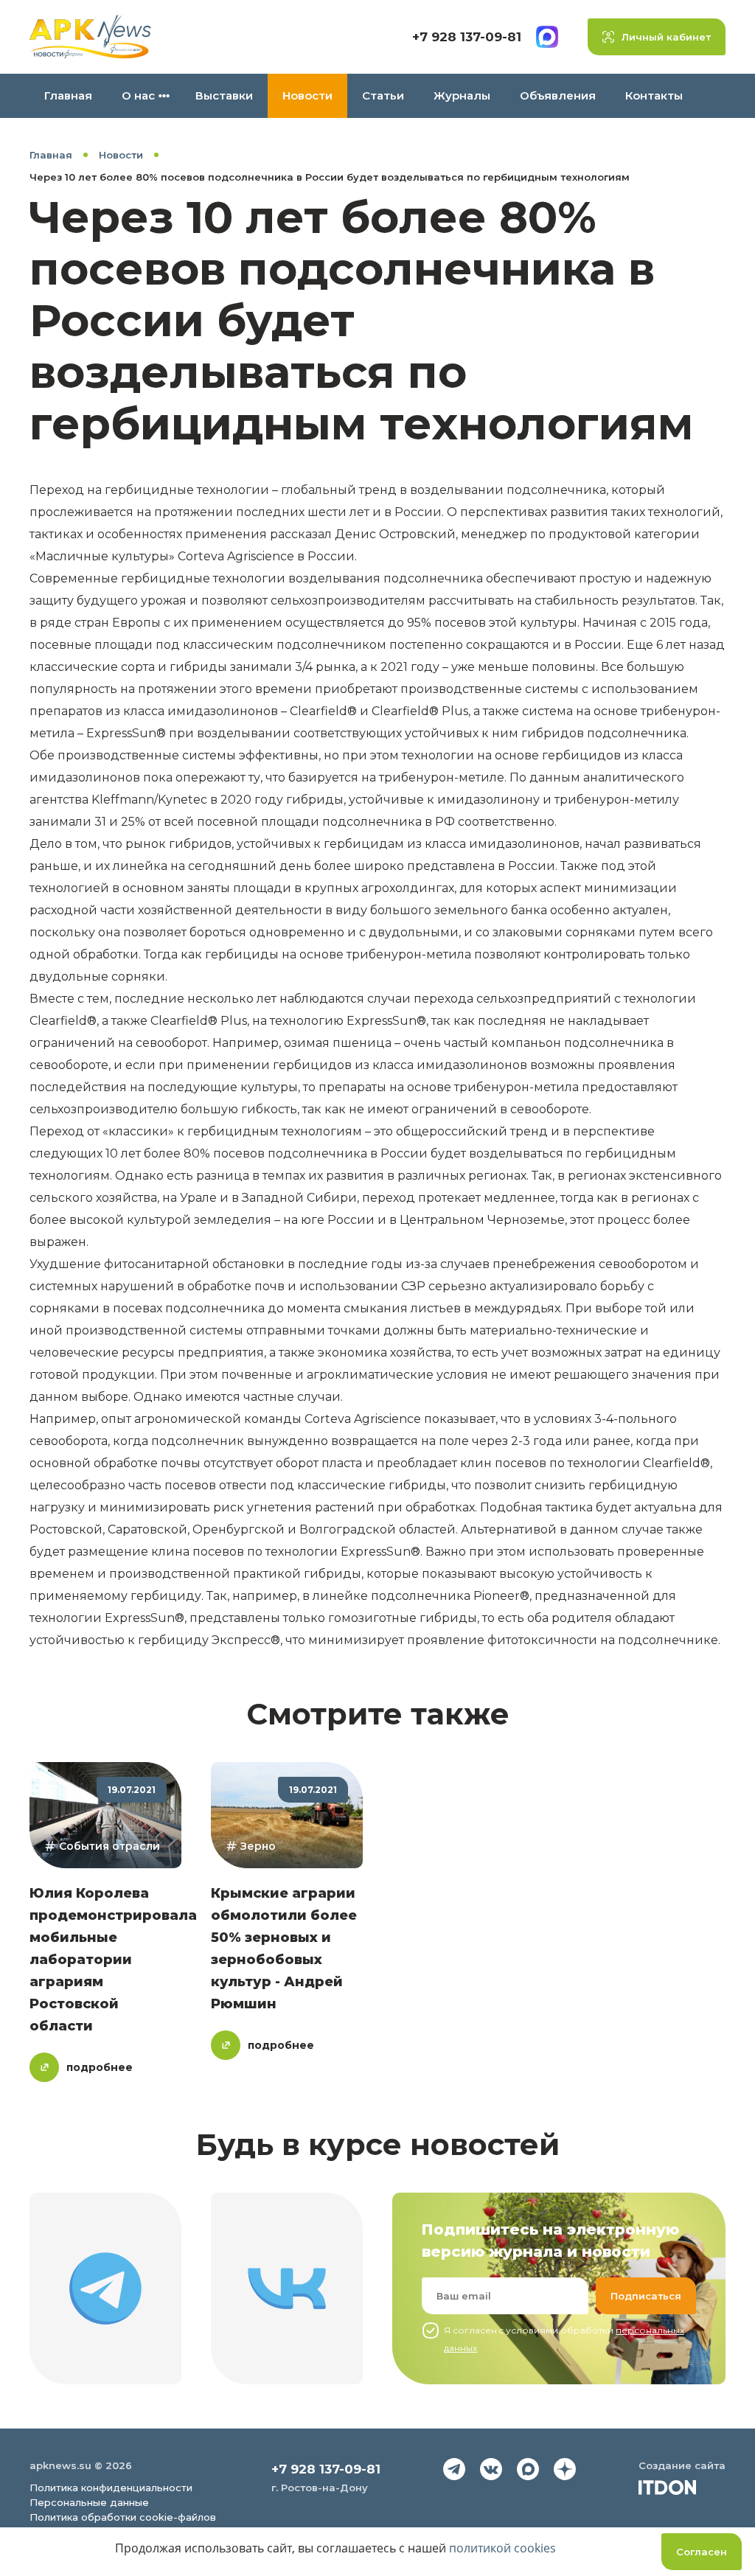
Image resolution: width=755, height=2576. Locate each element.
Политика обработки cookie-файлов (123, 2517)
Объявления (558, 95)
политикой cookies (502, 2548)
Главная (68, 95)
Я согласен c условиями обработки (564, 2339)
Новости (307, 95)
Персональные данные (89, 2502)
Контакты (654, 95)
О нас (138, 95)
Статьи (383, 95)
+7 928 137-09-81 (467, 37)
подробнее (100, 2067)
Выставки (224, 95)
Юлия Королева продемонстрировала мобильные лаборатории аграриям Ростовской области (113, 1960)
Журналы (462, 95)
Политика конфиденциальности (111, 2488)
